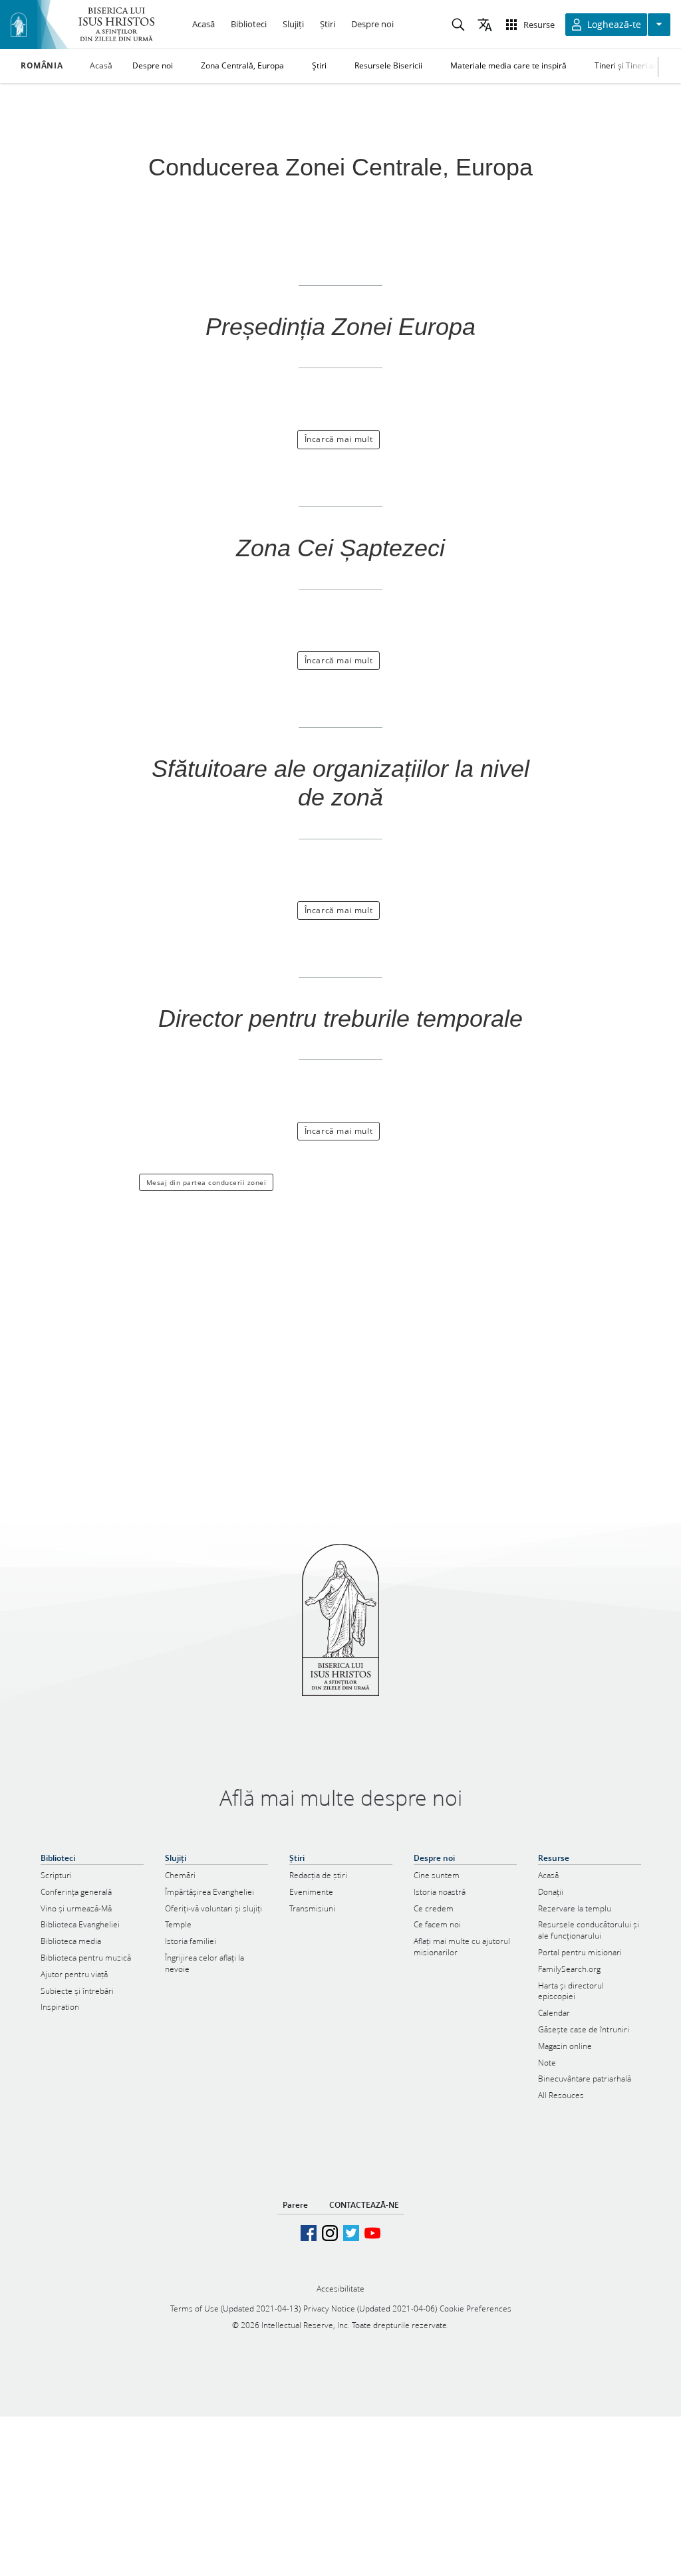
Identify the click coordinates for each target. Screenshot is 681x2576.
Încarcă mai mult (339, 439)
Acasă (101, 65)
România (42, 66)
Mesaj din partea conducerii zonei (206, 1182)
